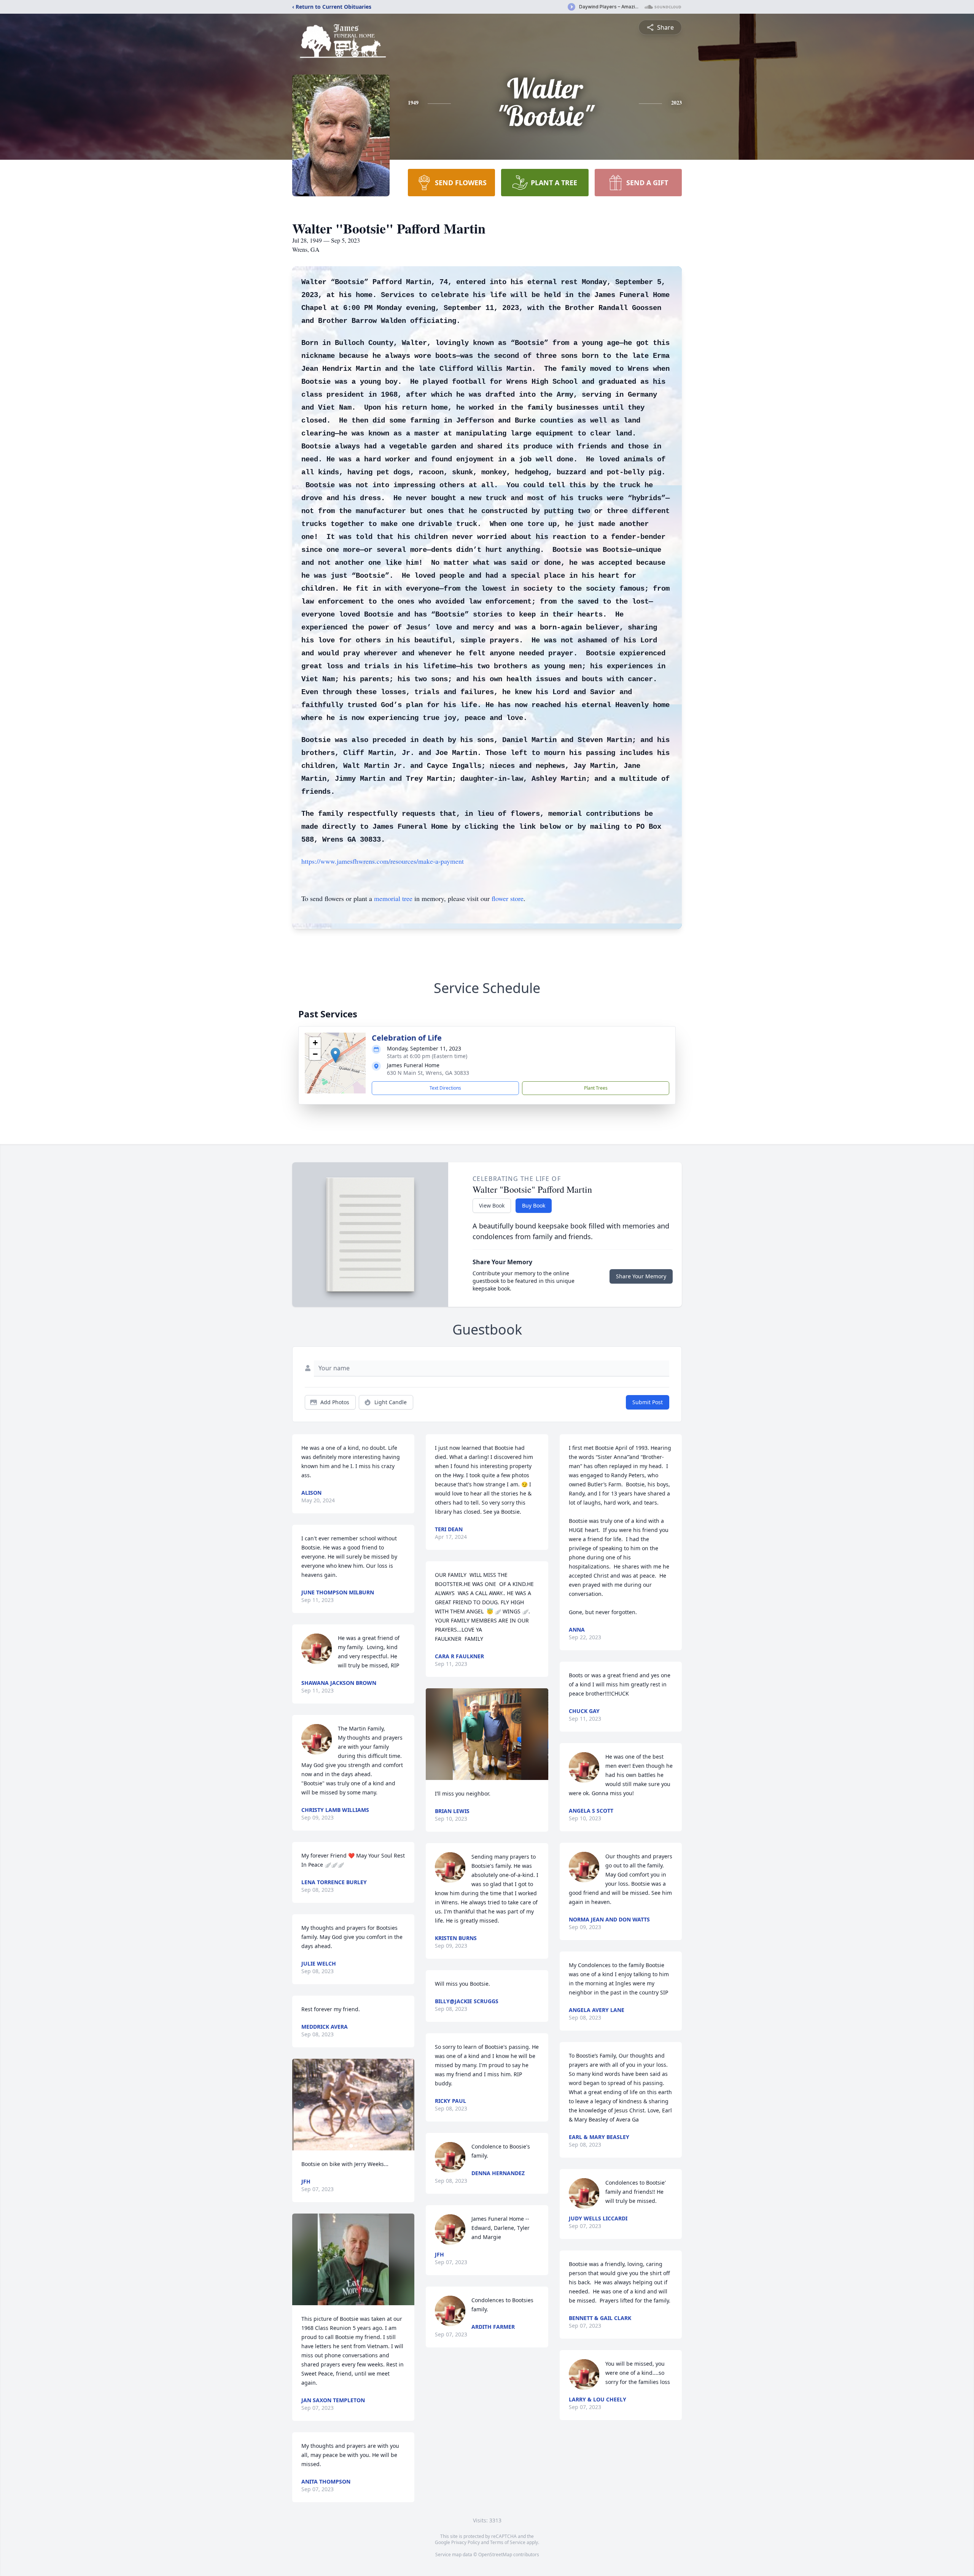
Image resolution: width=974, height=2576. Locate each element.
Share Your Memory (641, 1276)
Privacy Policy (466, 2542)
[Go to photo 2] (356, 2146)
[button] (335, 1055)
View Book (492, 1205)
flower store (508, 898)
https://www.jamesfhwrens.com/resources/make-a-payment (383, 861)
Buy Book (534, 1205)
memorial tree (393, 898)
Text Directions (445, 1088)
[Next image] (407, 2105)
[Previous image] (300, 2105)
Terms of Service (508, 2542)
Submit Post (648, 1402)
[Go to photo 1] (351, 2146)
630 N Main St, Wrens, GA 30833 (428, 1073)
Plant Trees (596, 1088)
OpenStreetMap (495, 2555)
